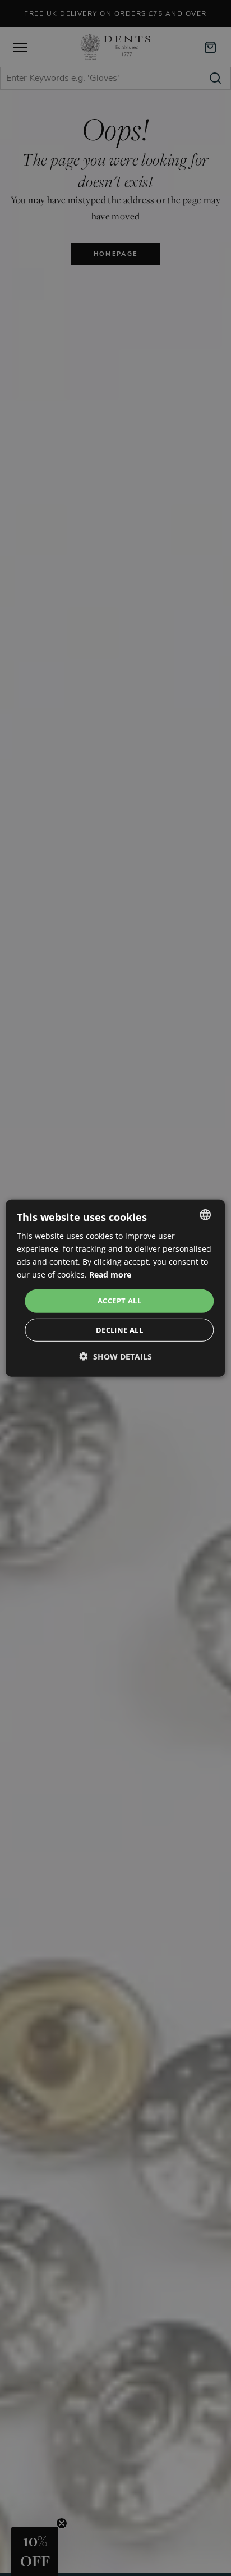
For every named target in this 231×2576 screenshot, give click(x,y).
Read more (110, 1275)
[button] (116, 1356)
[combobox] (206, 1214)
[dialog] (115, 1288)
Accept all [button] (119, 1301)
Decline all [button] (119, 1330)
